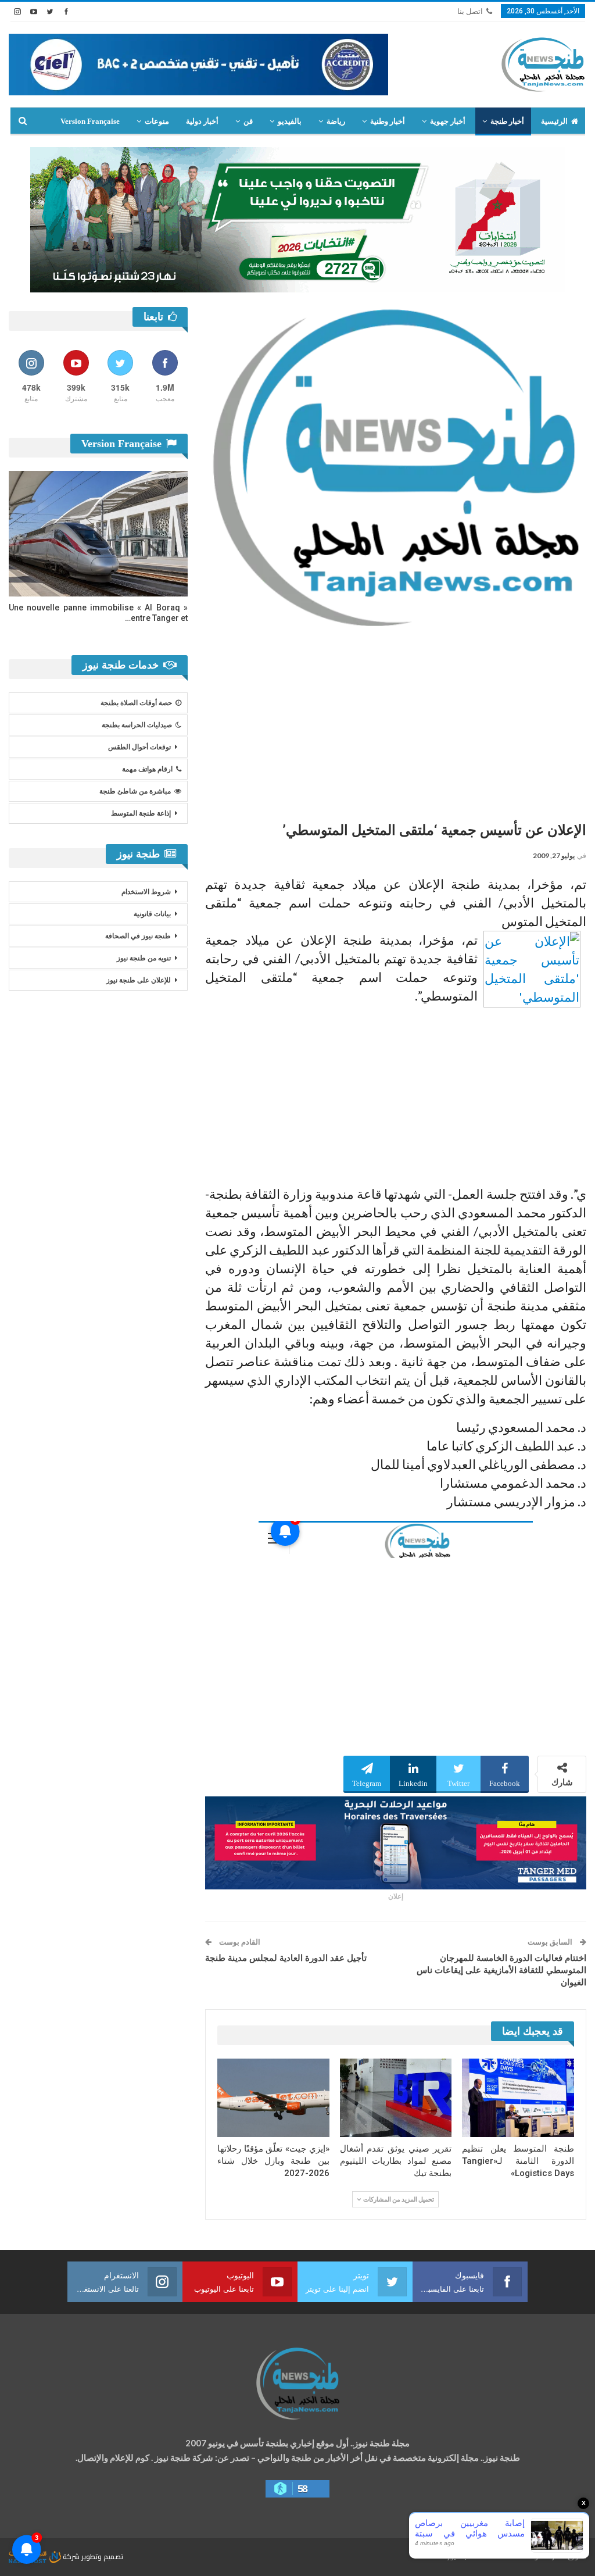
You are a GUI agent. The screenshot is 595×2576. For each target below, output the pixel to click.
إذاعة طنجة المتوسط (141, 813)
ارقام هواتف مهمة (147, 769)
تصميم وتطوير (102, 2557)
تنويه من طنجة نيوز (144, 958)
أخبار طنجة (507, 121)
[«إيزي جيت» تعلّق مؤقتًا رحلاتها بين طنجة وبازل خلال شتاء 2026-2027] (273, 2098)
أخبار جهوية (448, 121)
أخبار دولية (202, 121)
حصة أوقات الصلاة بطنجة (136, 703)
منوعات (157, 121)
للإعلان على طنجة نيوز (139, 980)
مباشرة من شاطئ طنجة (135, 791)
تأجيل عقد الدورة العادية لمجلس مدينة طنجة (286, 1958)
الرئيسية (554, 121)
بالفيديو (290, 121)
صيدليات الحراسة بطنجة (137, 725)
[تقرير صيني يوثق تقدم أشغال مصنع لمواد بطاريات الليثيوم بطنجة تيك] (396, 2098)
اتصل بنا (470, 11)
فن (248, 121)
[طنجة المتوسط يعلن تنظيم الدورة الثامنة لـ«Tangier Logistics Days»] (518, 2098)
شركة (71, 2557)
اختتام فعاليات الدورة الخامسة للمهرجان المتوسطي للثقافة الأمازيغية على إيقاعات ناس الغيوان (501, 1970)
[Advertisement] (396, 720)
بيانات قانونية (152, 914)
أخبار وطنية (388, 121)
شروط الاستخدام (146, 892)
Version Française (90, 121)
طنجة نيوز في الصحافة (138, 936)
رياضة (336, 121)
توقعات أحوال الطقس (139, 747)
